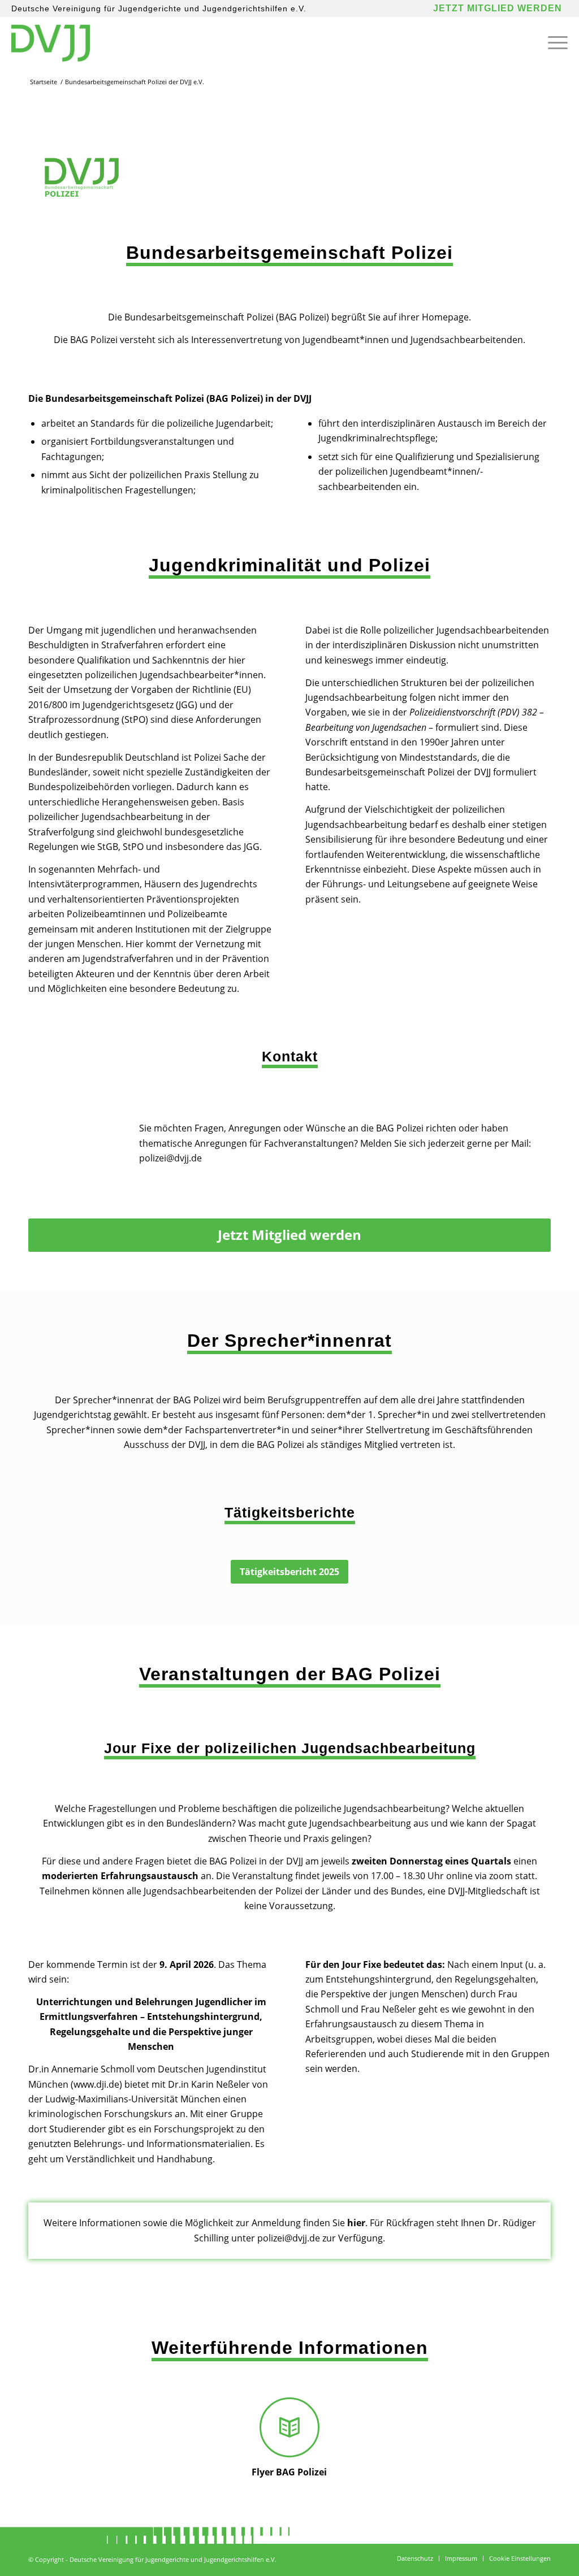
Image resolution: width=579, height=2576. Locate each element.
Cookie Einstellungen (520, 2558)
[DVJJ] (50, 42)
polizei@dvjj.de (170, 1158)
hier (356, 2223)
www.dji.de (96, 2084)
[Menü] (554, 42)
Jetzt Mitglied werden (498, 8)
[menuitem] (554, 42)
